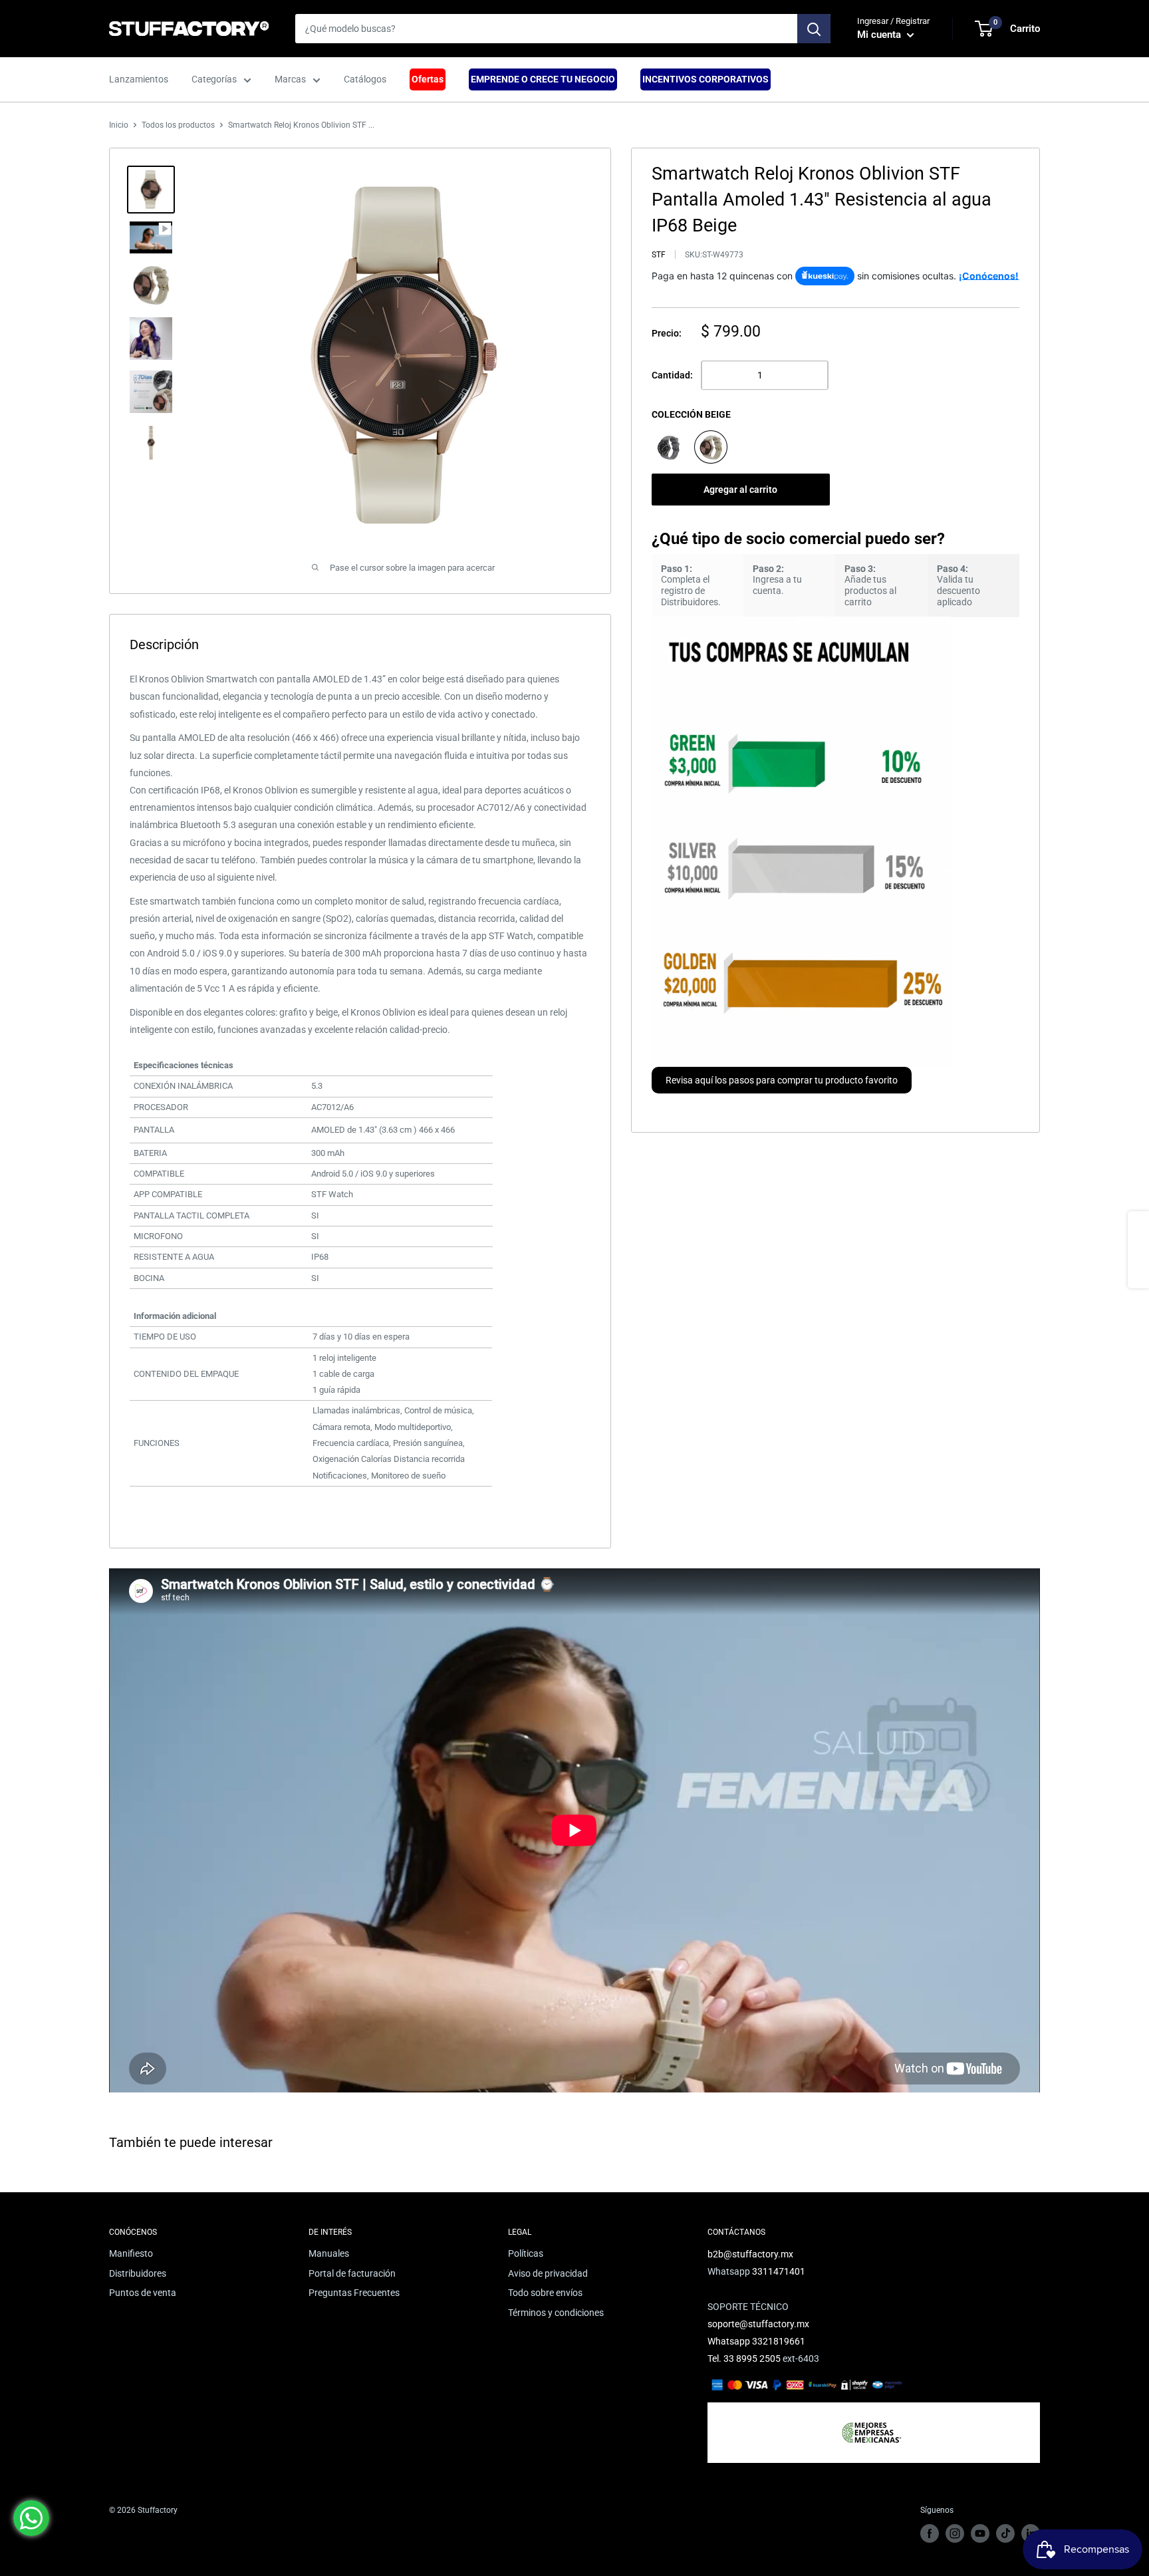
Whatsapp (730, 2341)
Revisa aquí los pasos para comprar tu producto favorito (782, 1080)
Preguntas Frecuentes (354, 2293)
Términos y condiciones (556, 2313)
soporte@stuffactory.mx (758, 2324)
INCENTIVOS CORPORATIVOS (705, 79)
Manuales (329, 2253)
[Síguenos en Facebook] (930, 2533)
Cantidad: (672, 375)
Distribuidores (138, 2273)
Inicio (119, 125)
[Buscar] (814, 29)
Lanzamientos (139, 79)
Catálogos (365, 79)
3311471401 (779, 2271)
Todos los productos (178, 125)
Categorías (214, 79)
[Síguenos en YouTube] (980, 2533)
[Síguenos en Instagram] (955, 2533)
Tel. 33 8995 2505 (744, 2359)
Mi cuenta (880, 35)
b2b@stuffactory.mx (750, 2254)
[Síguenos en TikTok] (1005, 2533)
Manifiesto (131, 2253)
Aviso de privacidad (548, 2273)
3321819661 (779, 2341)
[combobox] (546, 29)
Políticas (526, 2253)
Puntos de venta (143, 2293)
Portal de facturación (352, 2273)
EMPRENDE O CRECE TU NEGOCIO (543, 79)
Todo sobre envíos (545, 2293)
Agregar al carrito (740, 489)
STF (659, 255)
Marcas (290, 79)
